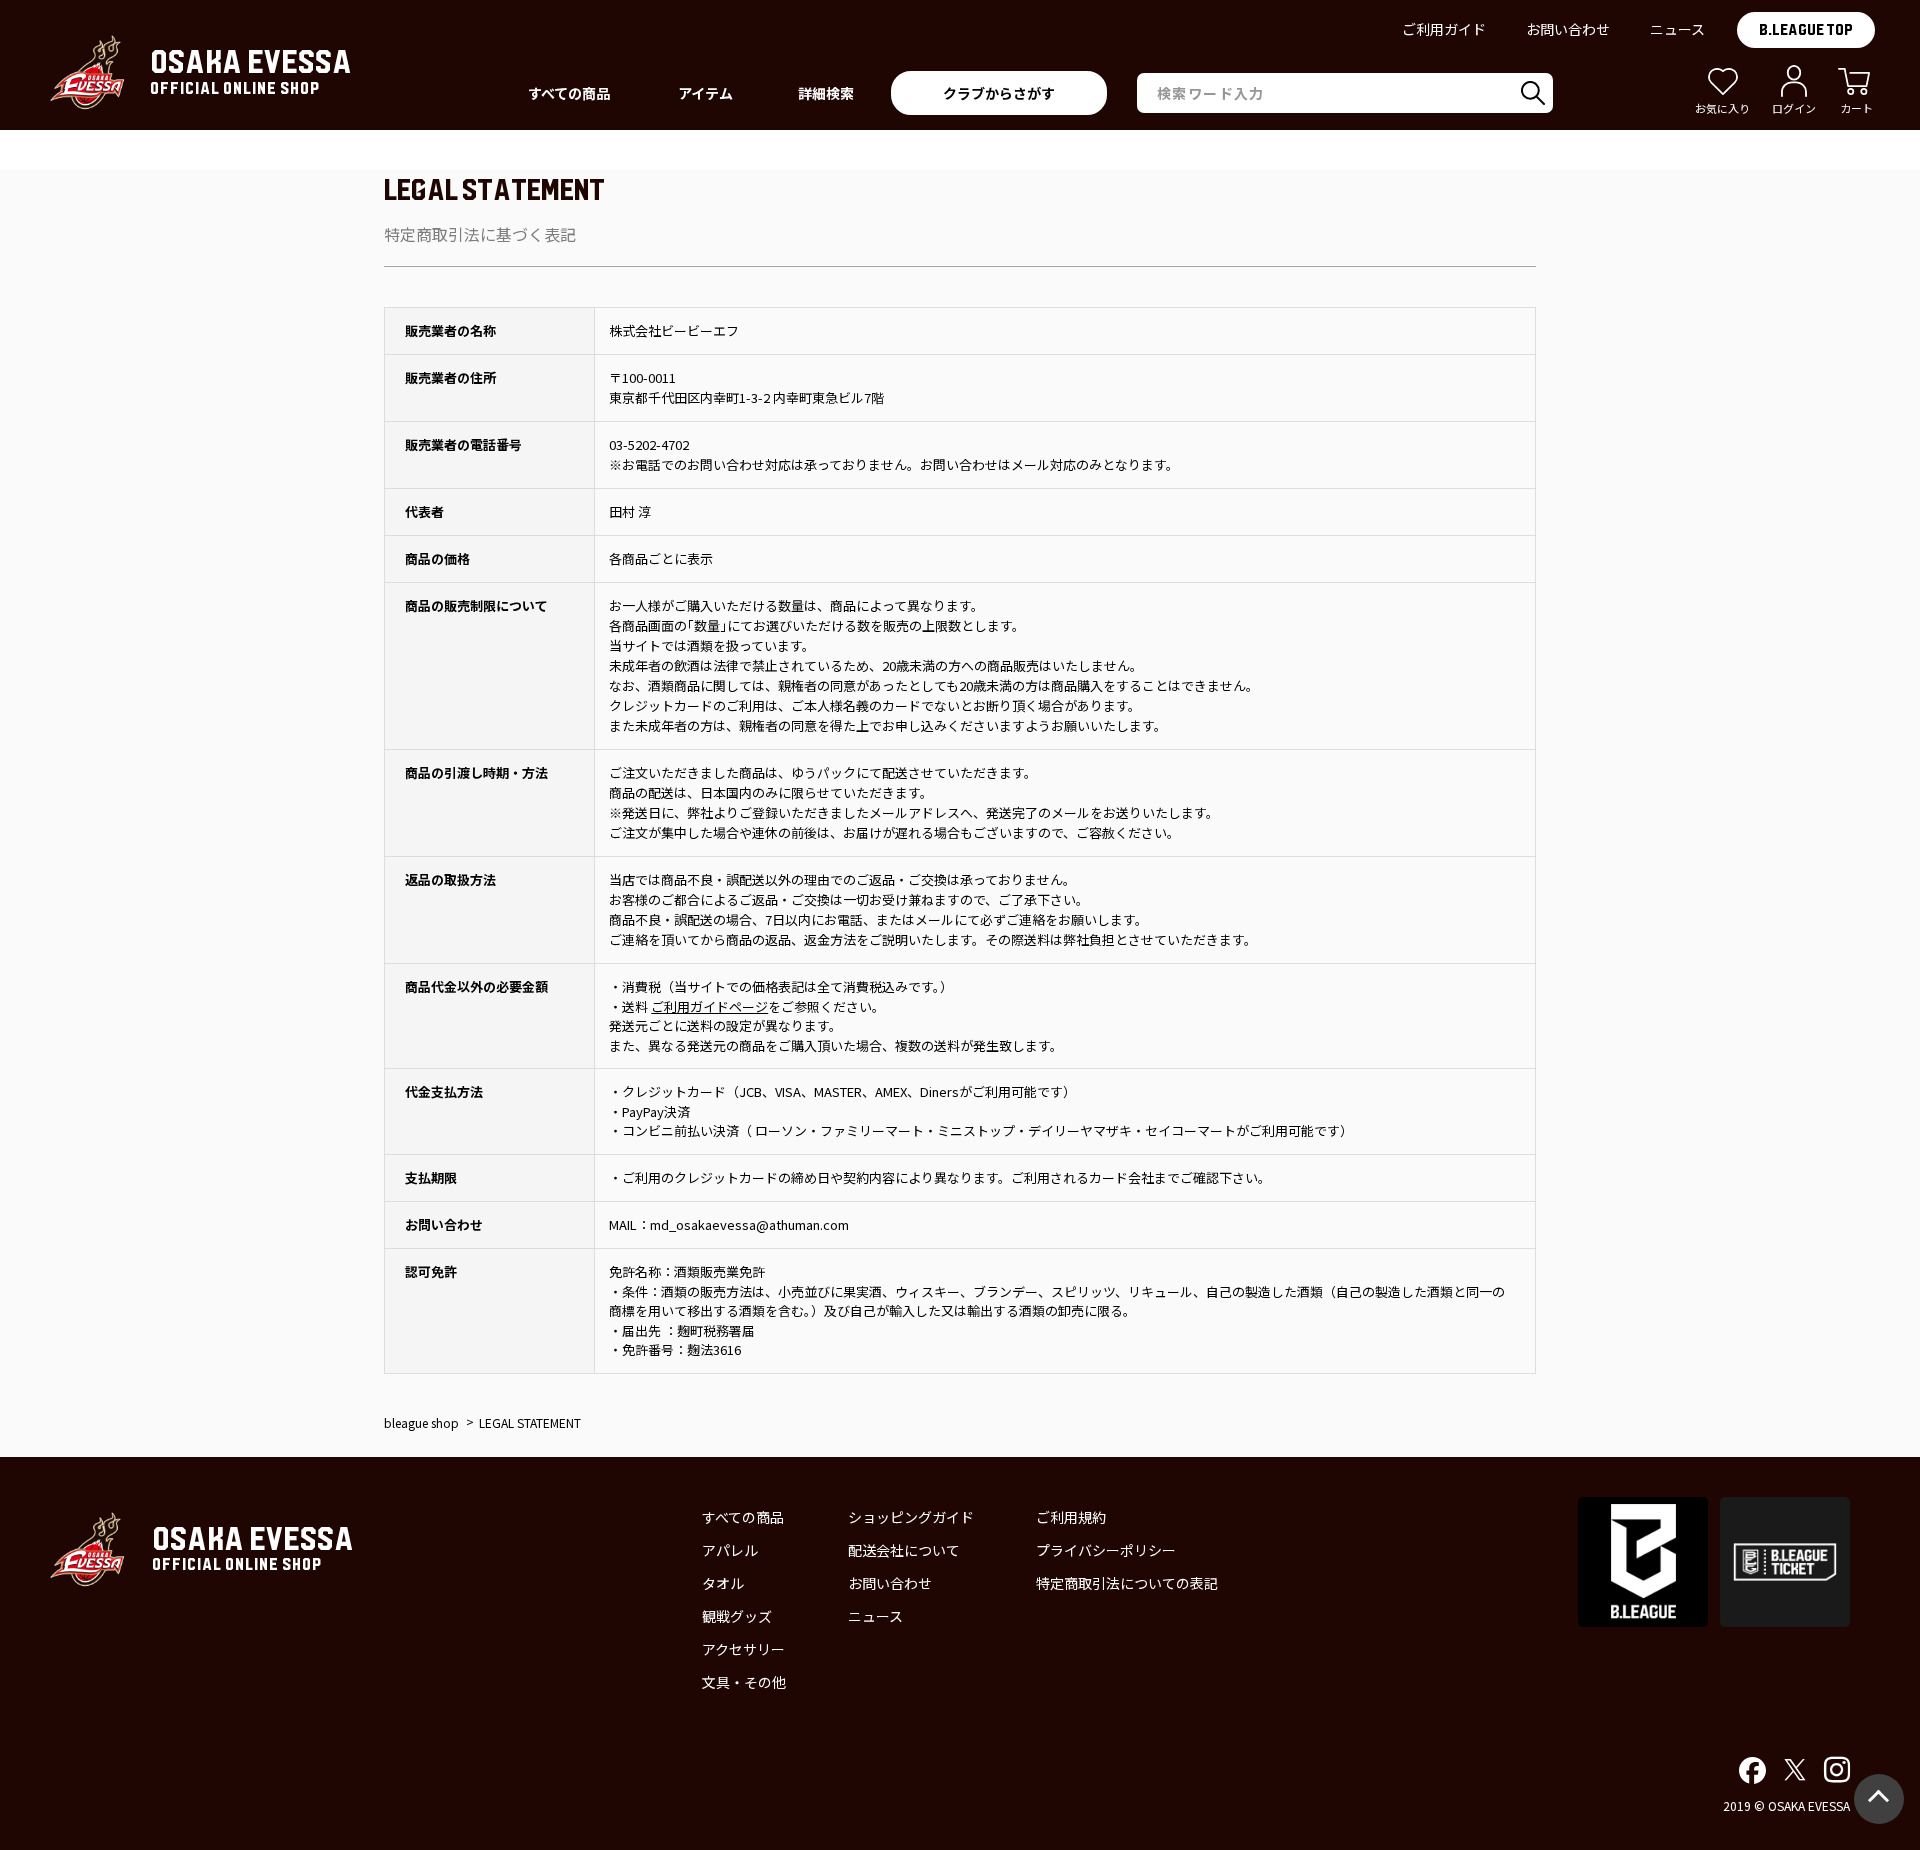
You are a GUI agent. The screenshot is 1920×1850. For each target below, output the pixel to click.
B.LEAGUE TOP (1806, 30)
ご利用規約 (1071, 1517)
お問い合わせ (1568, 29)
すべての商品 (743, 1517)
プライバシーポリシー (1106, 1550)
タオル (723, 1583)
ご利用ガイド (1444, 29)
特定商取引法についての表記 (1127, 1583)
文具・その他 (744, 1682)
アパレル (730, 1550)
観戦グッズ (737, 1616)
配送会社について (904, 1550)
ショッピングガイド (911, 1517)
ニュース (1677, 29)
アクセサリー (743, 1649)
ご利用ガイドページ (709, 1006)
